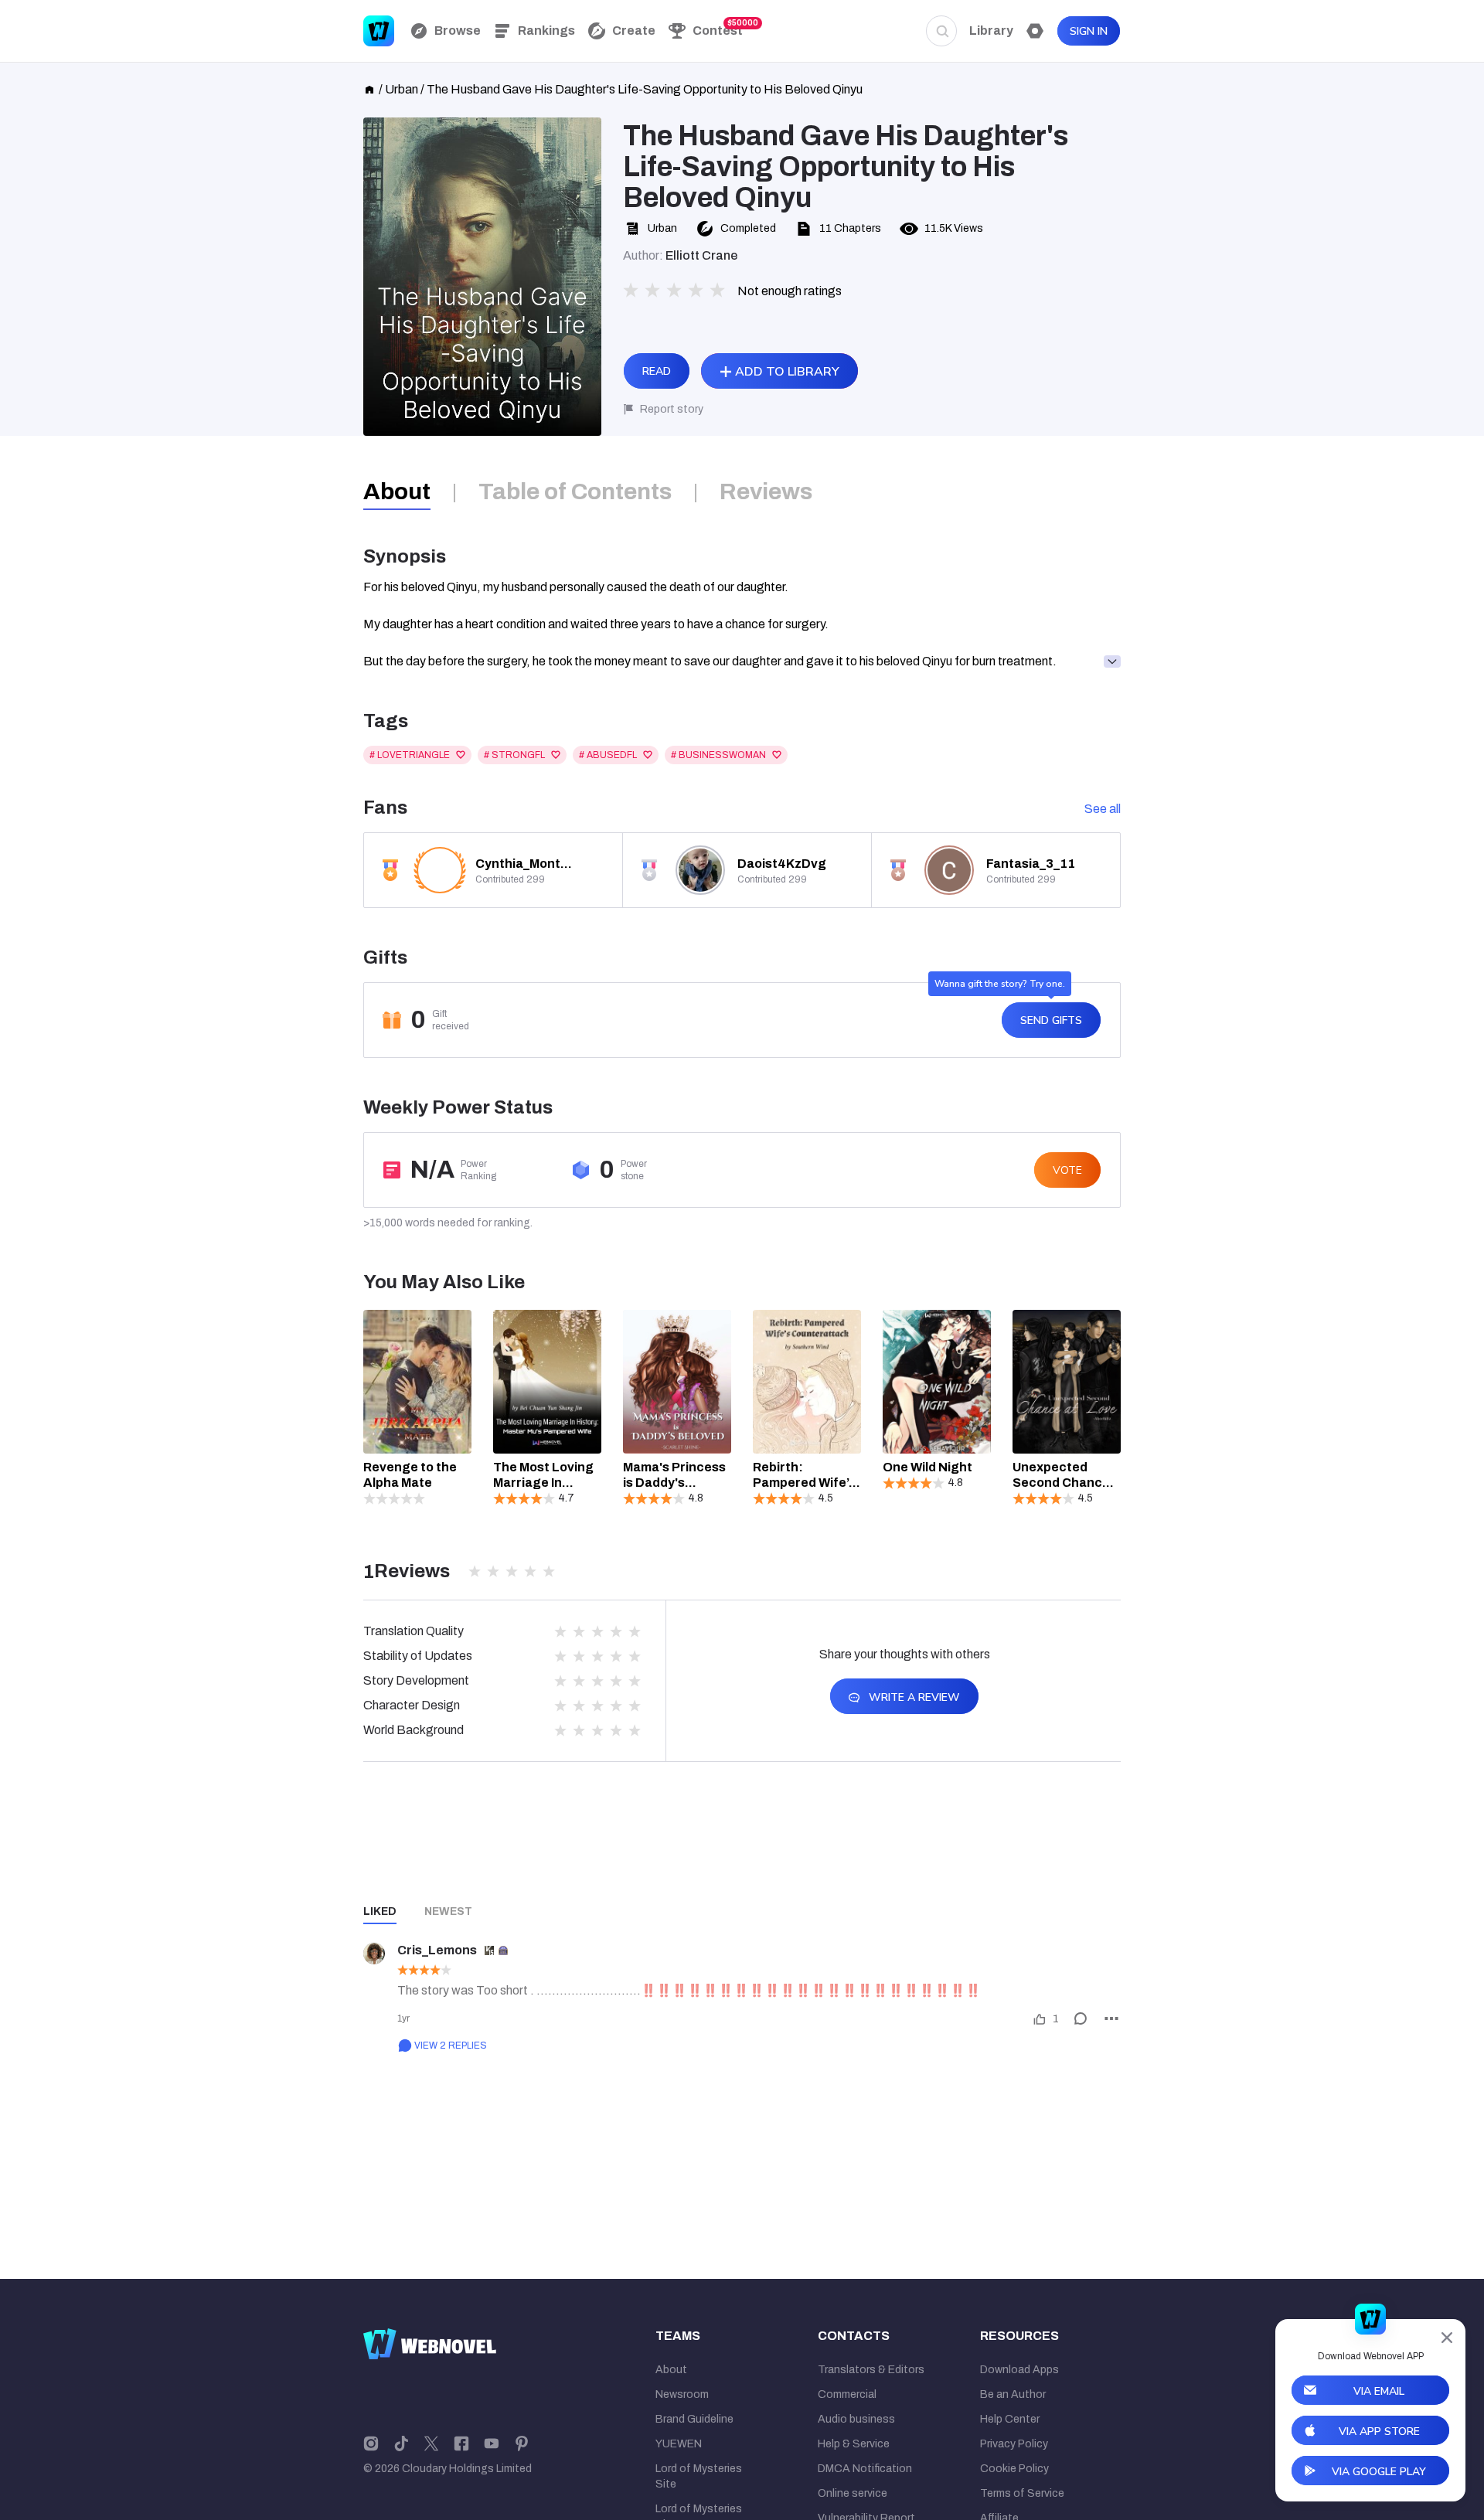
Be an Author (1013, 2394)
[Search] (941, 31)
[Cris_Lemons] (374, 1954)
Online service (853, 2493)
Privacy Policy (1014, 2444)
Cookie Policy (1014, 2469)
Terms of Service (1022, 2493)
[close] (1447, 2338)
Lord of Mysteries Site (699, 2476)
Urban (402, 89)
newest (448, 1911)
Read (657, 371)
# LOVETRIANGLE (410, 755)
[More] (1111, 2018)
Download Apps (1019, 2370)
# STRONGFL (514, 755)
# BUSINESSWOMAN (718, 755)
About (671, 2370)
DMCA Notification (865, 2469)
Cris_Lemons (437, 1950)
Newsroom (682, 2394)
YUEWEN (679, 2444)
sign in (1089, 31)
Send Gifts (1051, 1020)
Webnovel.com (379, 31)
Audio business (856, 2419)
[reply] (1081, 2018)
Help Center (1010, 2419)
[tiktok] (401, 2443)
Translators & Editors (871, 2370)
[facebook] (461, 2443)
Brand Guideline (694, 2419)
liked (380, 1911)
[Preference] (1035, 31)
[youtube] (492, 2443)
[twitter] (431, 2443)
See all (1103, 809)
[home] (369, 88)
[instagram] (371, 2443)
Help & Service (854, 2444)
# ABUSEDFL (608, 755)
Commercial (847, 2394)
